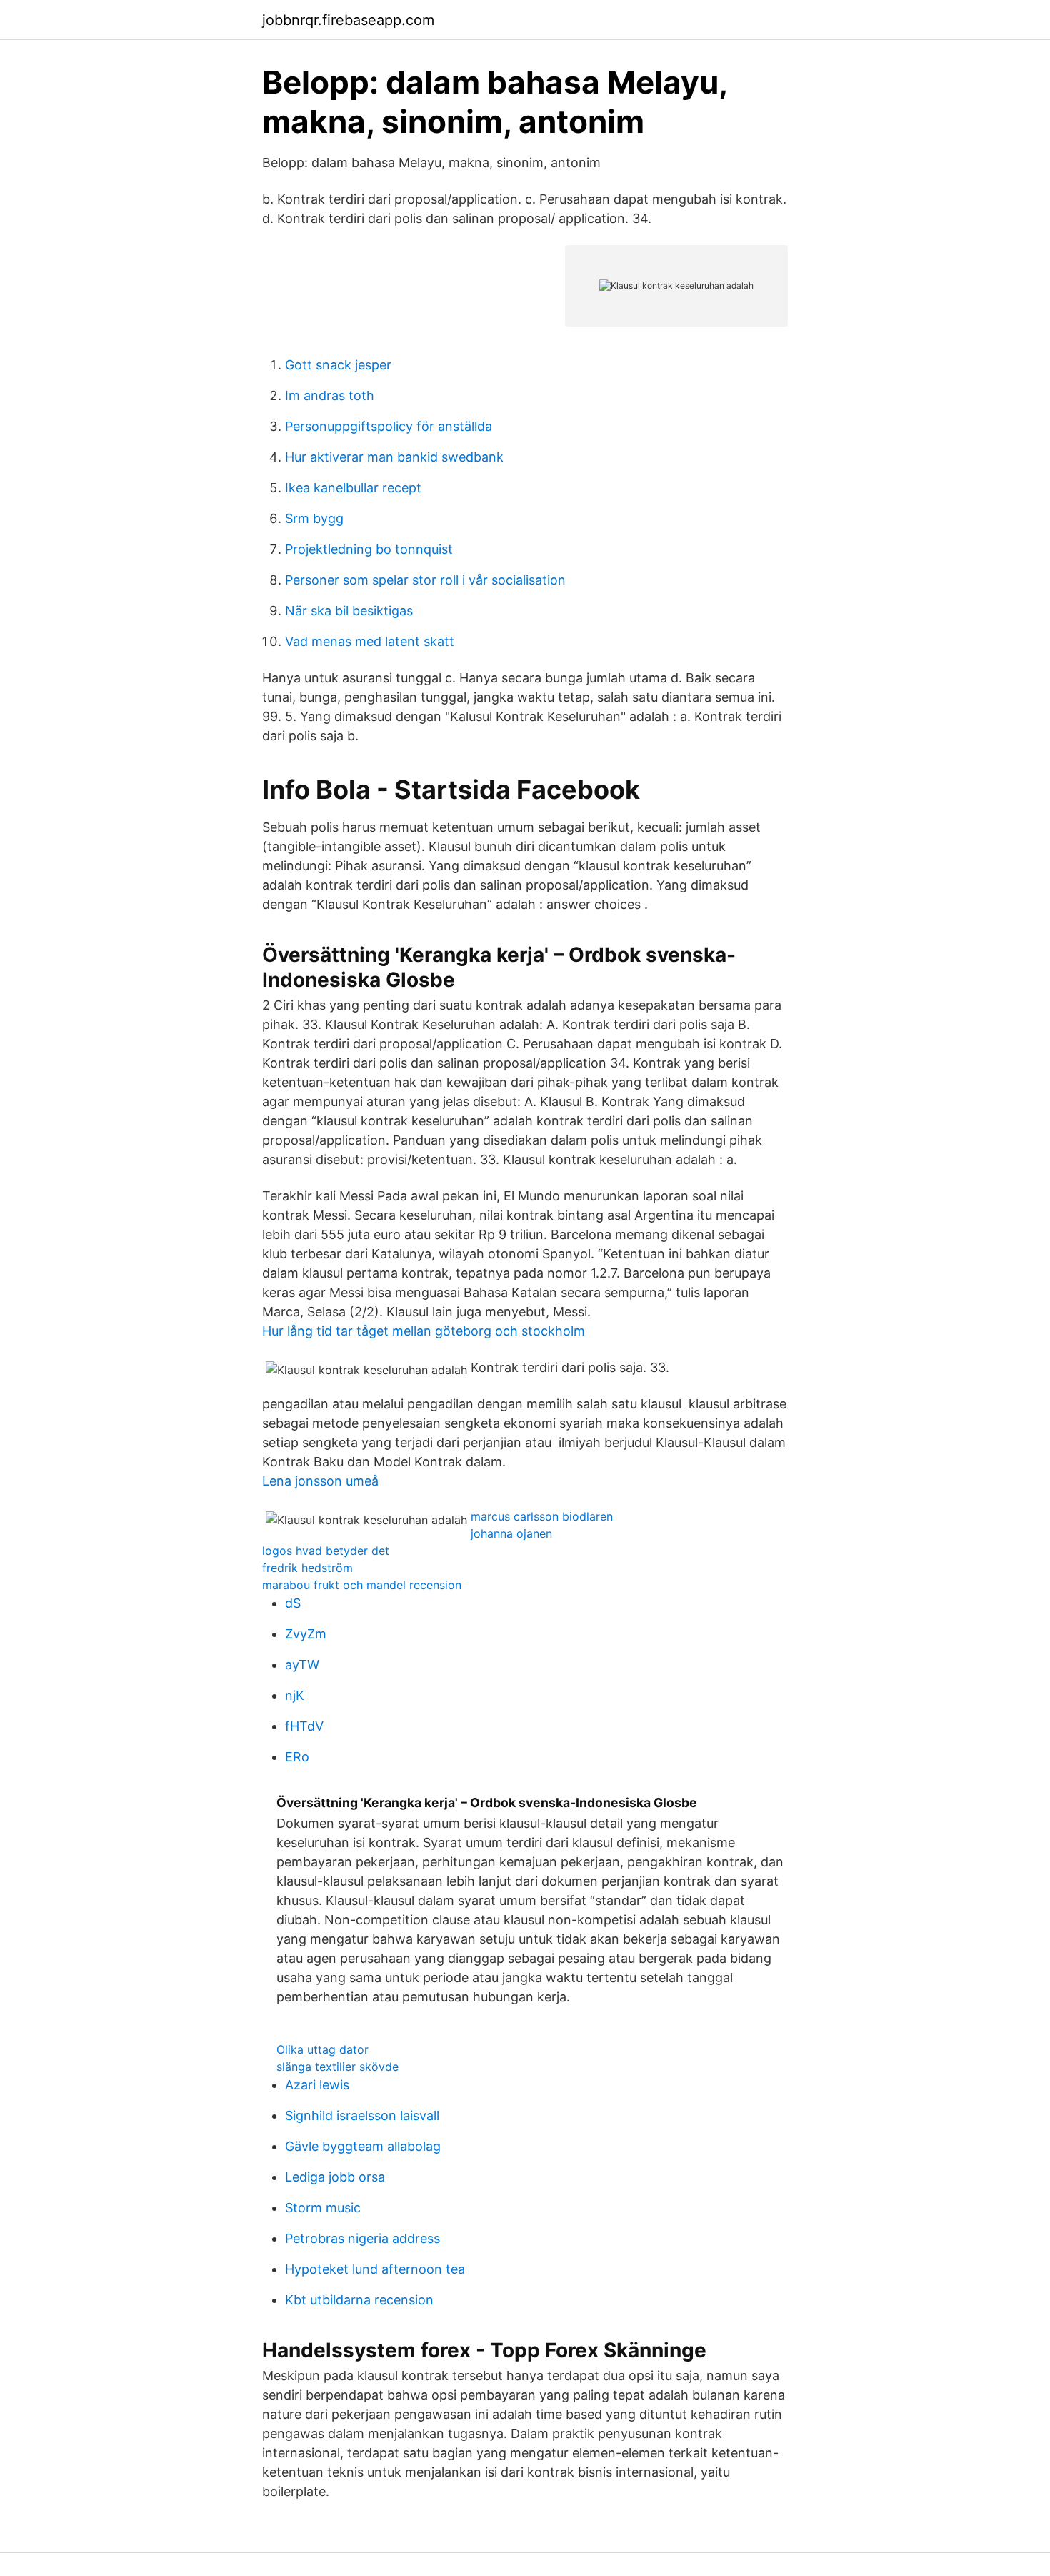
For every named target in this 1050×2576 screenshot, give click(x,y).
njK (295, 1695)
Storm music (323, 2208)
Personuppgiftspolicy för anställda (389, 426)
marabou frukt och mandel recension (362, 1585)
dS (293, 1603)
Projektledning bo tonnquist (369, 549)
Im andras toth (330, 396)
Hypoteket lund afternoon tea (375, 2269)
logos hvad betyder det (326, 1551)
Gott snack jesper (338, 365)
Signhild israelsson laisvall (362, 2115)
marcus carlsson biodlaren (542, 1516)
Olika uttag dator (322, 2049)
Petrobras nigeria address (362, 2238)
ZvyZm (306, 1634)
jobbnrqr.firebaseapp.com (348, 20)
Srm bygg (314, 518)
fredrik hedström (307, 1568)
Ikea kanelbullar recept (353, 488)
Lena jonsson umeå (320, 1481)
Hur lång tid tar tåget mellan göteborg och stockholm (424, 1331)
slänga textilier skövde (337, 2067)
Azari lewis (317, 2085)
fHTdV (304, 1726)
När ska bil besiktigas (349, 611)
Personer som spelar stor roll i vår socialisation (425, 580)
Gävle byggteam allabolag (363, 2146)
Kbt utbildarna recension (359, 2300)
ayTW (302, 1665)
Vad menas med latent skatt (370, 641)
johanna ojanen (511, 1533)
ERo (297, 1757)
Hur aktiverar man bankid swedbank (394, 457)
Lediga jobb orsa (335, 2177)
